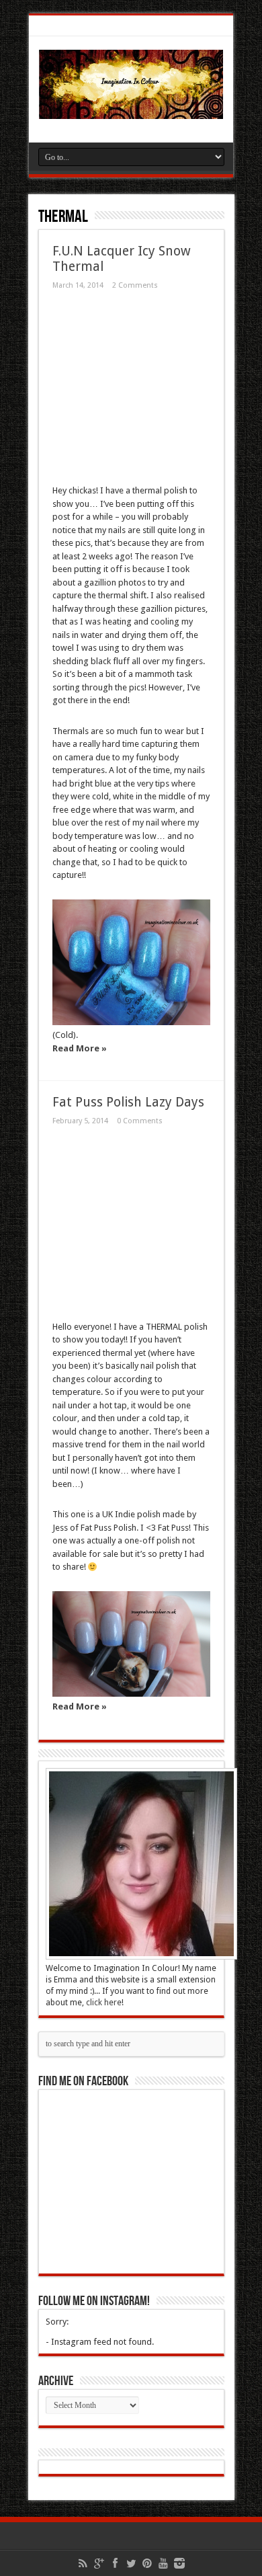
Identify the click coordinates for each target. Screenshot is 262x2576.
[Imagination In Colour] (131, 109)
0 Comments (140, 1121)
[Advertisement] (101, 389)
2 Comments (135, 285)
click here (104, 2003)
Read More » (80, 1048)
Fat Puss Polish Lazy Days (128, 1102)
